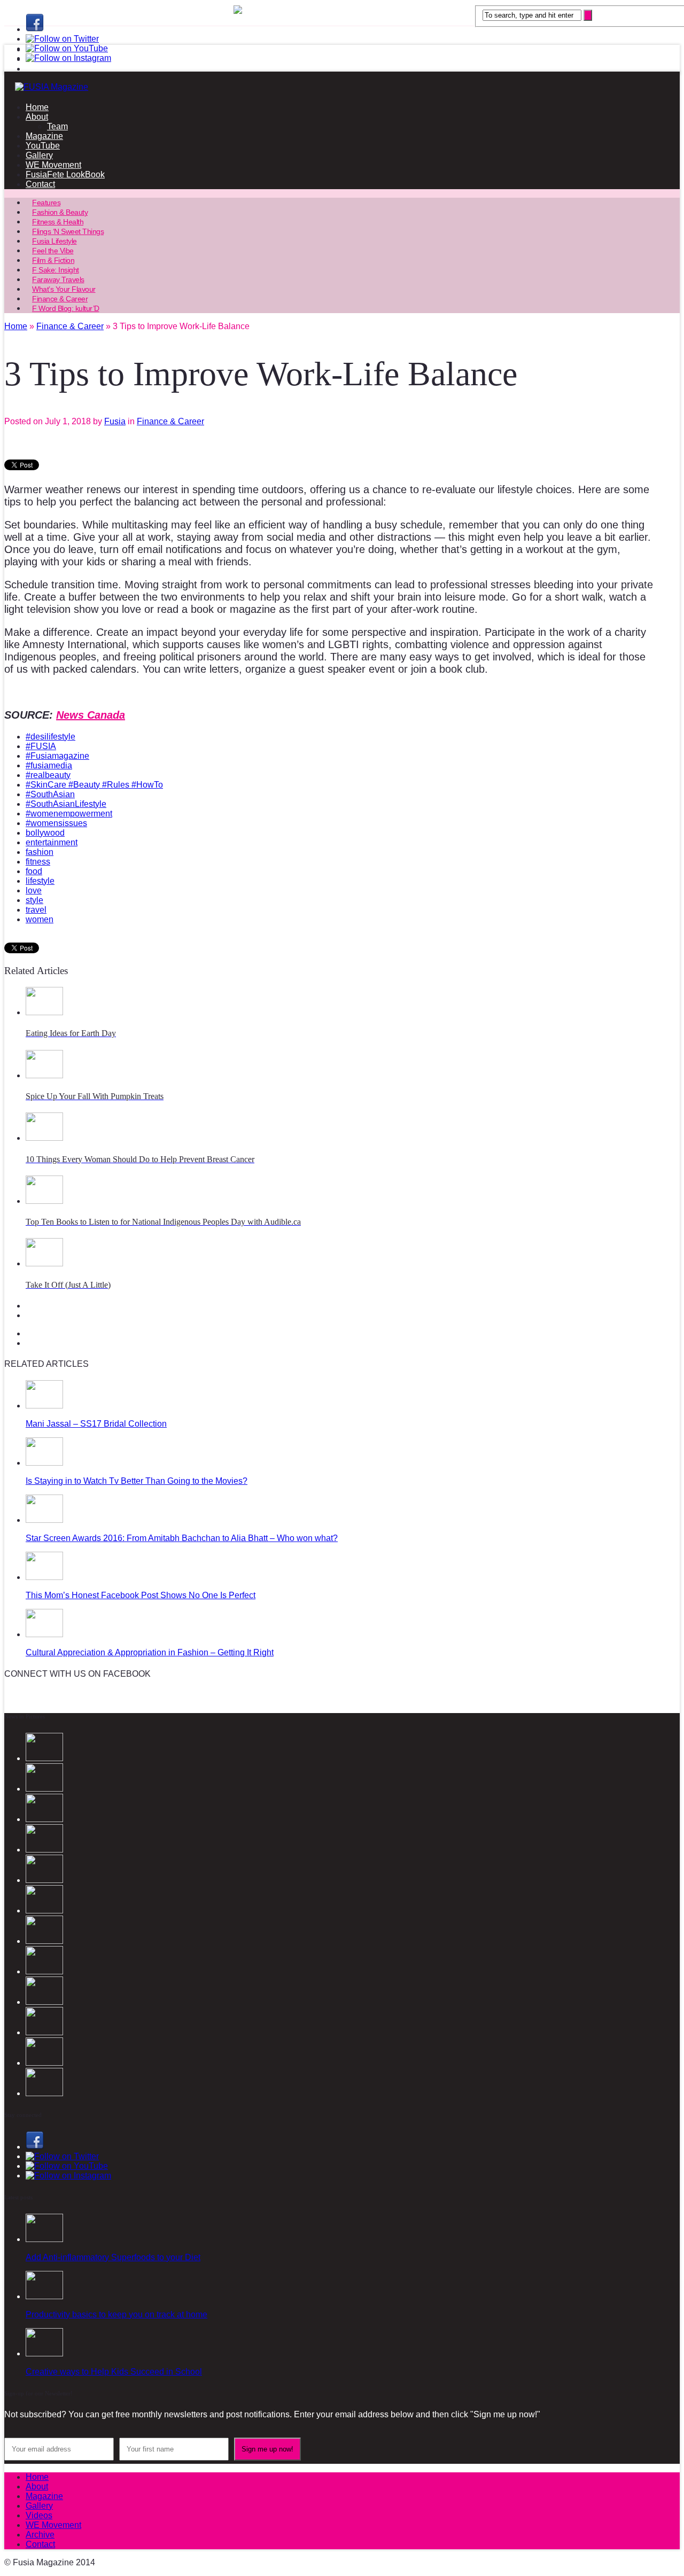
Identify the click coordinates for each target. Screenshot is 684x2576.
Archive (40, 2535)
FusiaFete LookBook (65, 174)
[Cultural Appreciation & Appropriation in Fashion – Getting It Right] (44, 1634)
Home (37, 107)
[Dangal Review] (44, 2002)
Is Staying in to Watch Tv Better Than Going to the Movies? (137, 1481)
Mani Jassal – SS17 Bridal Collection (96, 1424)
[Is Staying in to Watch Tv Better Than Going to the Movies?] (44, 1463)
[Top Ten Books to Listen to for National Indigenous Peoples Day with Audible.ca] (44, 1201)
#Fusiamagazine (57, 756)
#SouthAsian (50, 794)
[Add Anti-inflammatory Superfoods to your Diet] (44, 2239)
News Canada (91, 715)
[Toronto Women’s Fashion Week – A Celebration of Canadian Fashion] (44, 2032)
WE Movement (53, 165)
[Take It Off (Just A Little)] (44, 1263)
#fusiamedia (49, 765)
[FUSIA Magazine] (342, 87)
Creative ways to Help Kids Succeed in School (114, 2372)
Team (57, 126)
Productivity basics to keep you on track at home (116, 2314)
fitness (38, 862)
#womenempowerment (69, 814)
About (37, 117)
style (34, 900)
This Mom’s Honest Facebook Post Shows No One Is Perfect (141, 1595)
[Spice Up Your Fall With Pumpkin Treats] (44, 1075)
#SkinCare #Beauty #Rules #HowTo (94, 785)
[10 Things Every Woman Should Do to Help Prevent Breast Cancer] (44, 1138)
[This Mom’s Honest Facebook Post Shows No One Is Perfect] (44, 1577)
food (34, 871)
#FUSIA (41, 746)
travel (36, 910)
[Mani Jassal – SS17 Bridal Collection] (44, 1406)
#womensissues (56, 823)
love (34, 890)
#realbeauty (48, 775)
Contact (40, 184)
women (40, 919)
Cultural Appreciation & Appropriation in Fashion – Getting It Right (150, 1652)
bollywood (45, 833)
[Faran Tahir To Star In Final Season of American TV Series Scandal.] (44, 1850)
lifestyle (40, 881)
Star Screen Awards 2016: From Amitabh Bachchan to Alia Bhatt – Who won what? (182, 1538)
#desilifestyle (50, 737)
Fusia (115, 421)
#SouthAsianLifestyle (66, 804)
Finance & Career (170, 421)
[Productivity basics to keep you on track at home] (44, 2296)
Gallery (39, 155)
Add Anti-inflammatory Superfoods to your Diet (113, 2257)
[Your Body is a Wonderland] (44, 1941)
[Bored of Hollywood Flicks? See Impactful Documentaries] (44, 2093)
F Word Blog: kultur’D (66, 308)
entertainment (52, 842)
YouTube (43, 146)
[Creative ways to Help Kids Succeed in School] (44, 2353)
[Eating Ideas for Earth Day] (44, 1012)
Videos (39, 2515)
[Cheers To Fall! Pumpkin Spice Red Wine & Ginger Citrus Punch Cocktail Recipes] (44, 2063)
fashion (40, 852)
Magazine (44, 136)
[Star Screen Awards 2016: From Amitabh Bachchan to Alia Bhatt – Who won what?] (44, 1520)
